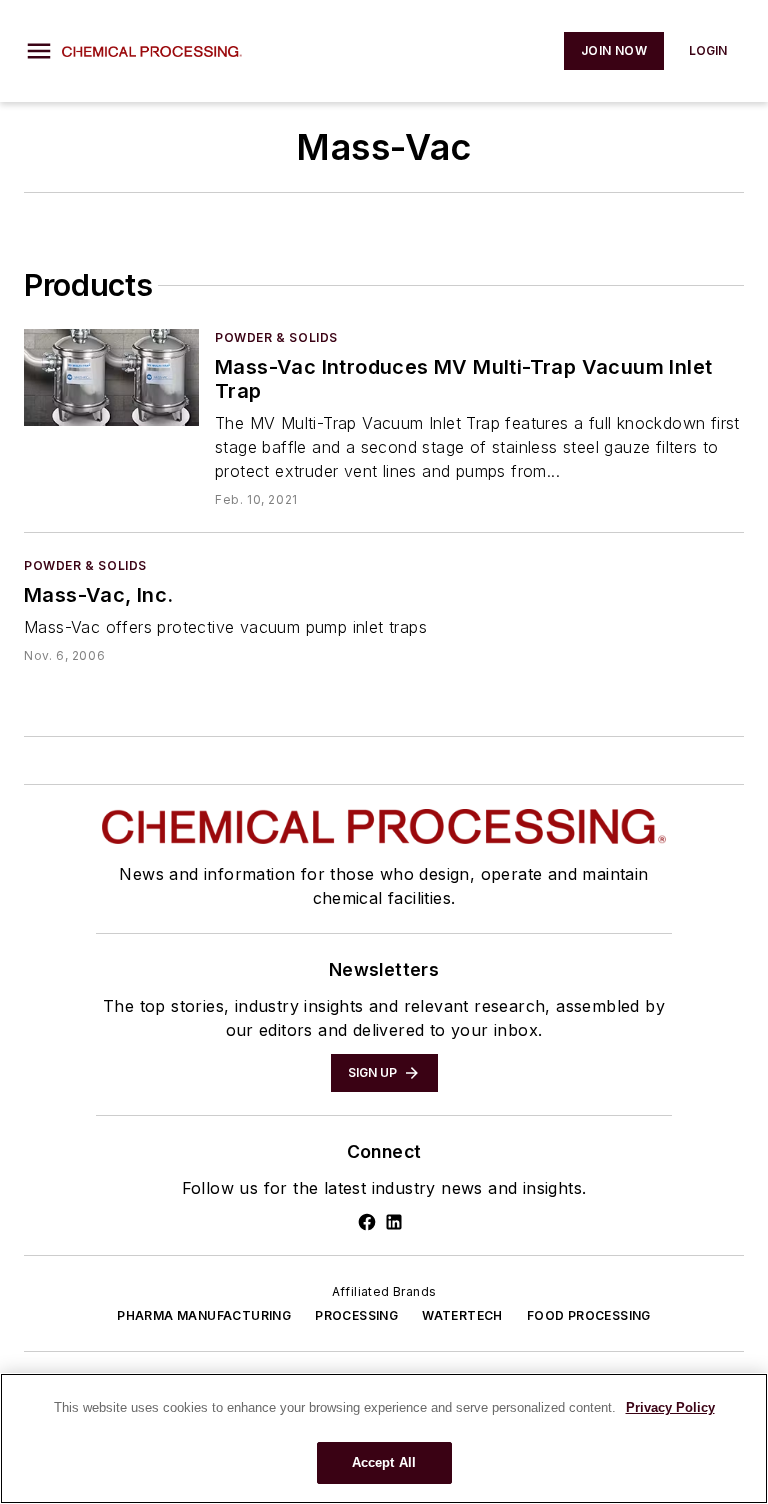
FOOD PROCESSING (589, 1315)
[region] (384, 1438)
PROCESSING (356, 1315)
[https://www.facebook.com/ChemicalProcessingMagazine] (367, 1222)
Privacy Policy (670, 1407)
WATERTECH (462, 1315)
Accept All (384, 1462)
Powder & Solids (276, 337)
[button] (39, 51)
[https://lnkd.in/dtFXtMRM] (394, 1222)
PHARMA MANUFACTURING (204, 1315)
